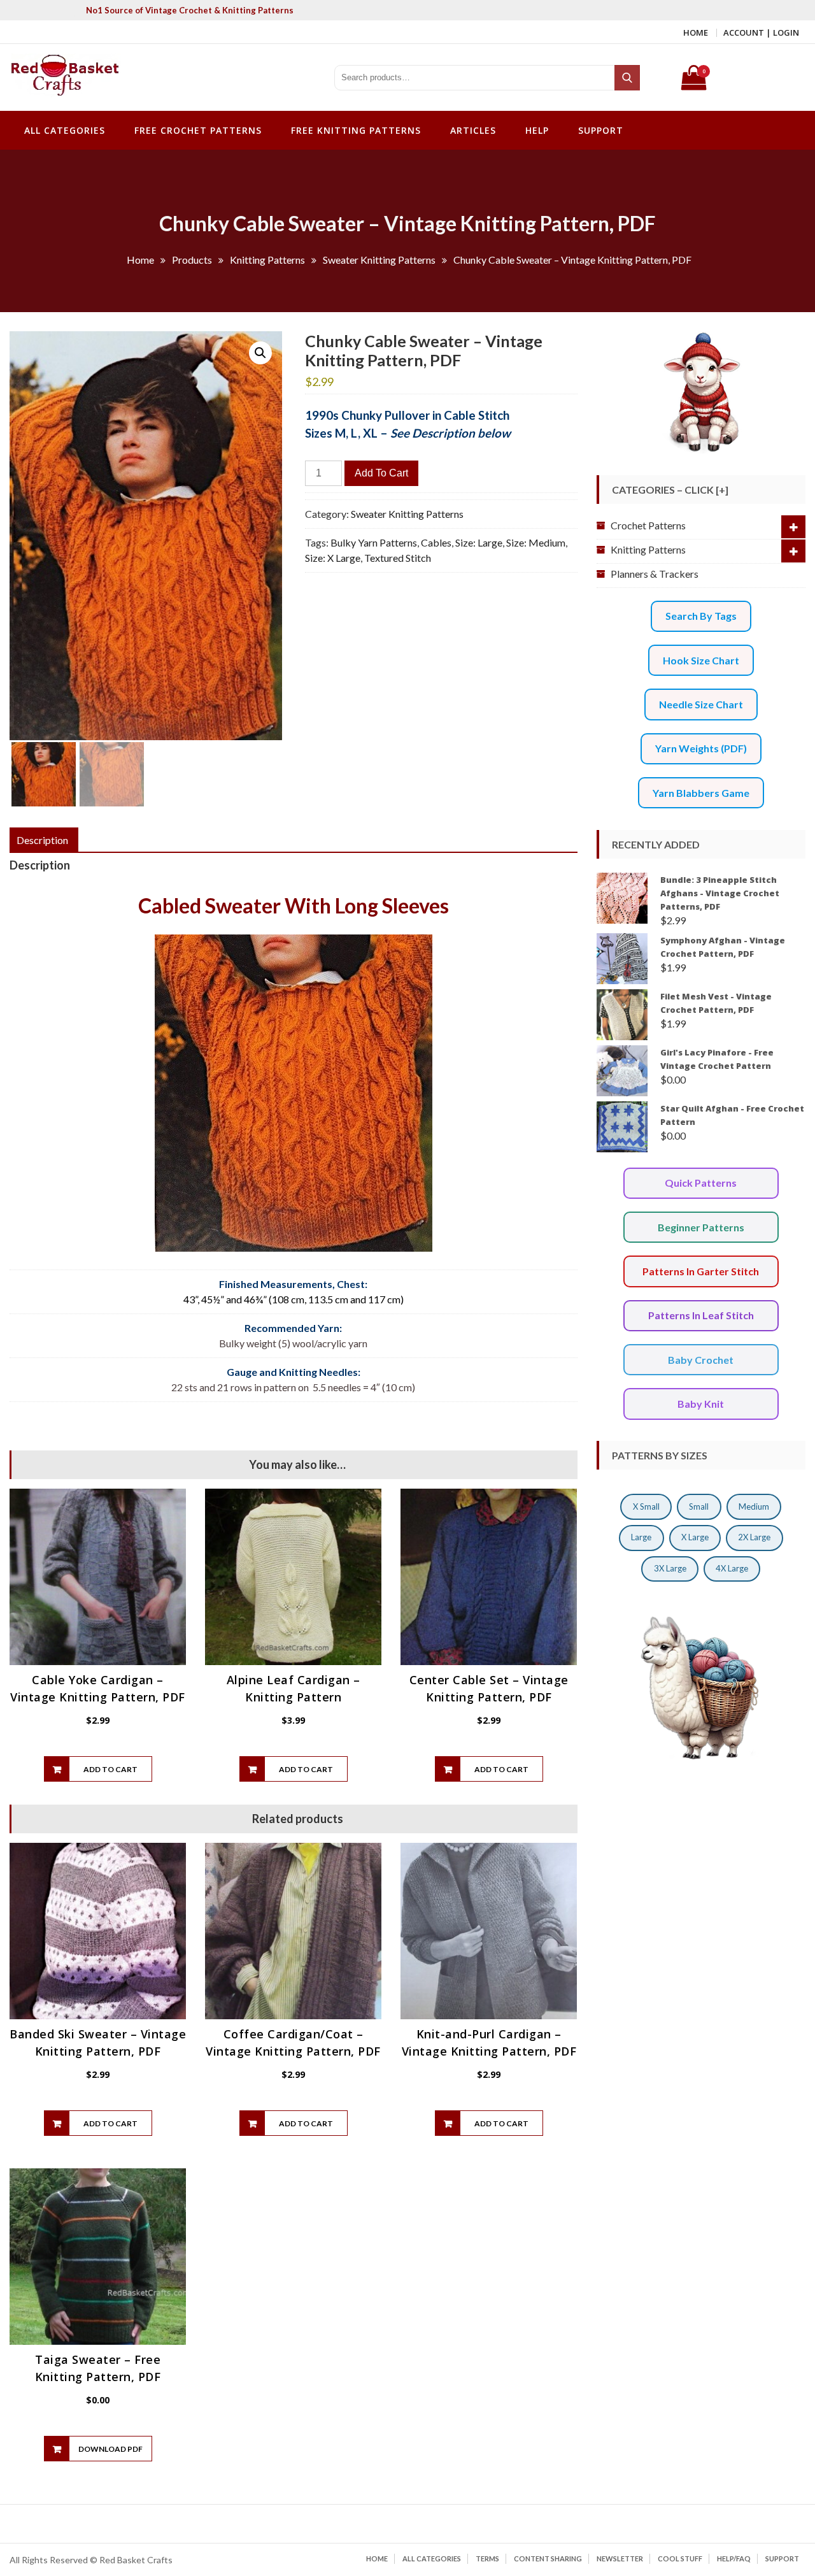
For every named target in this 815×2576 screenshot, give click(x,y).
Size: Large (479, 542)
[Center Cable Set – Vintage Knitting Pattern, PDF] (489, 1577)
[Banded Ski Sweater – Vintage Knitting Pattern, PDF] (98, 1931)
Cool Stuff (680, 2558)
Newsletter (620, 2558)
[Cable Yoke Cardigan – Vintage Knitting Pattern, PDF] (98, 1577)
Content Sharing (548, 2558)
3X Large (670, 1568)
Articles (473, 130)
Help (537, 130)
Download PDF (110, 2449)
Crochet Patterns (648, 525)
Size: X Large (333, 558)
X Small (646, 1506)
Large (641, 1537)
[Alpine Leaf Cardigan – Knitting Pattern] (293, 1577)
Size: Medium (536, 542)
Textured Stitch (398, 558)
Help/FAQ (734, 2558)
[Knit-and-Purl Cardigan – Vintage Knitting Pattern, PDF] (489, 1931)
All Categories (65, 130)
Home (696, 32)
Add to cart (381, 473)
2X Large (754, 1537)
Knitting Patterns (648, 549)
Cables (436, 542)
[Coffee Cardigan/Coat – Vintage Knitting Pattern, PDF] (293, 1931)
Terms (487, 2558)
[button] (260, 353)
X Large (695, 1537)
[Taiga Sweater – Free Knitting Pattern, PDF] (98, 2257)
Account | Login (761, 32)
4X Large (732, 1568)
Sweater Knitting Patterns (407, 514)
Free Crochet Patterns (198, 130)
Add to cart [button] (110, 1769)
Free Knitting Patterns (356, 130)
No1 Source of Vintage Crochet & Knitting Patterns (190, 10)
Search (628, 78)
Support (601, 130)
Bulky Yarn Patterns (374, 542)
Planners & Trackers (655, 574)
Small (699, 1506)
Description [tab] (42, 840)
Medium (754, 1506)
